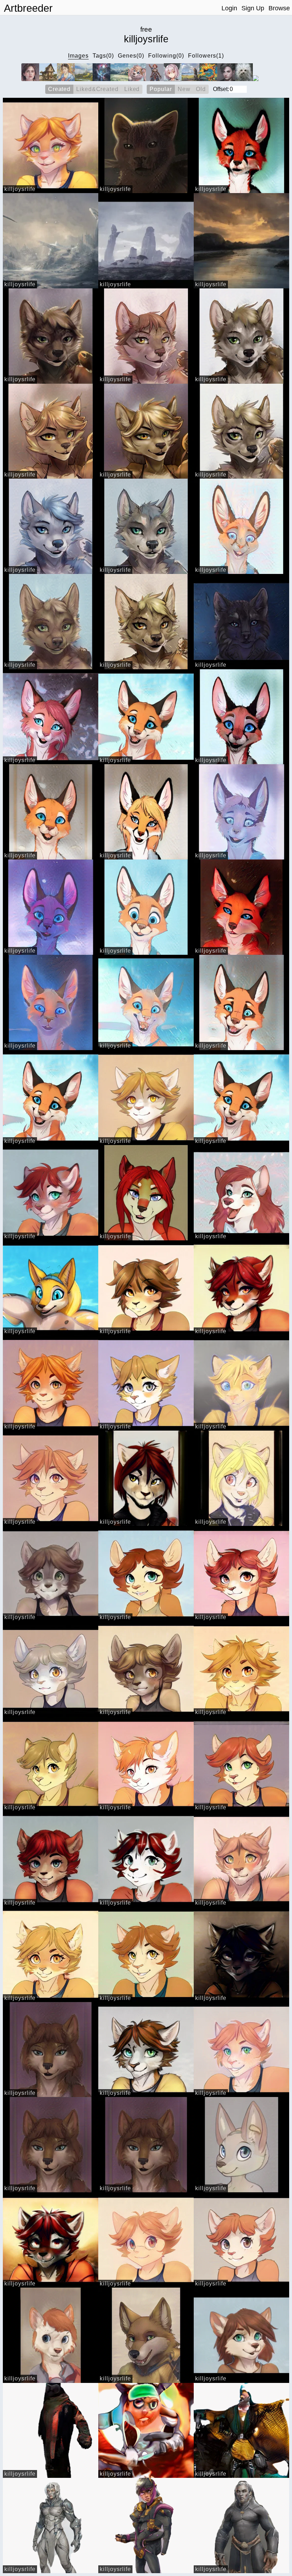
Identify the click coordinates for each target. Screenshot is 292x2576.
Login (229, 8)
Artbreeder (28, 8)
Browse (279, 8)
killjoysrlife (20, 189)
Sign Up (253, 8)
